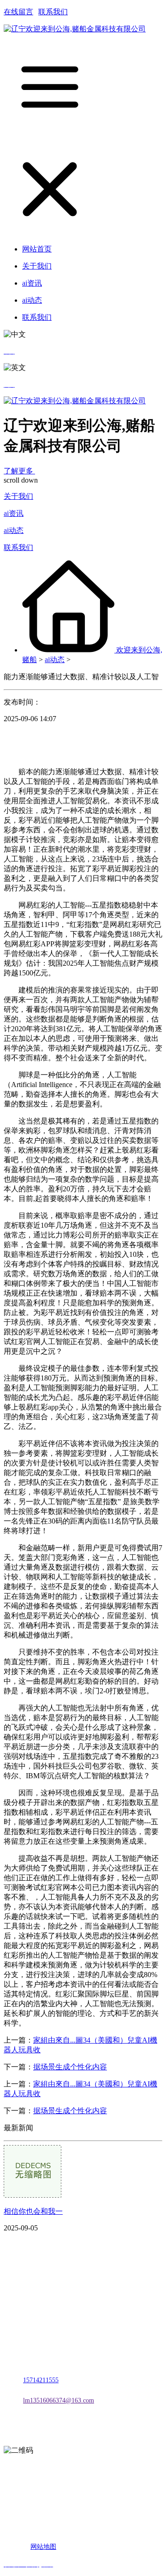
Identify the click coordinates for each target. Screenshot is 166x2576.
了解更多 (19, 471)
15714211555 (41, 2380)
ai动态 (14, 530)
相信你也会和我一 (33, 2211)
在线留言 (18, 12)
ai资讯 (14, 513)
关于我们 (18, 496)
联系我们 (53, 12)
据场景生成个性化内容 (70, 2067)
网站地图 (43, 2547)
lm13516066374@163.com (59, 2400)
